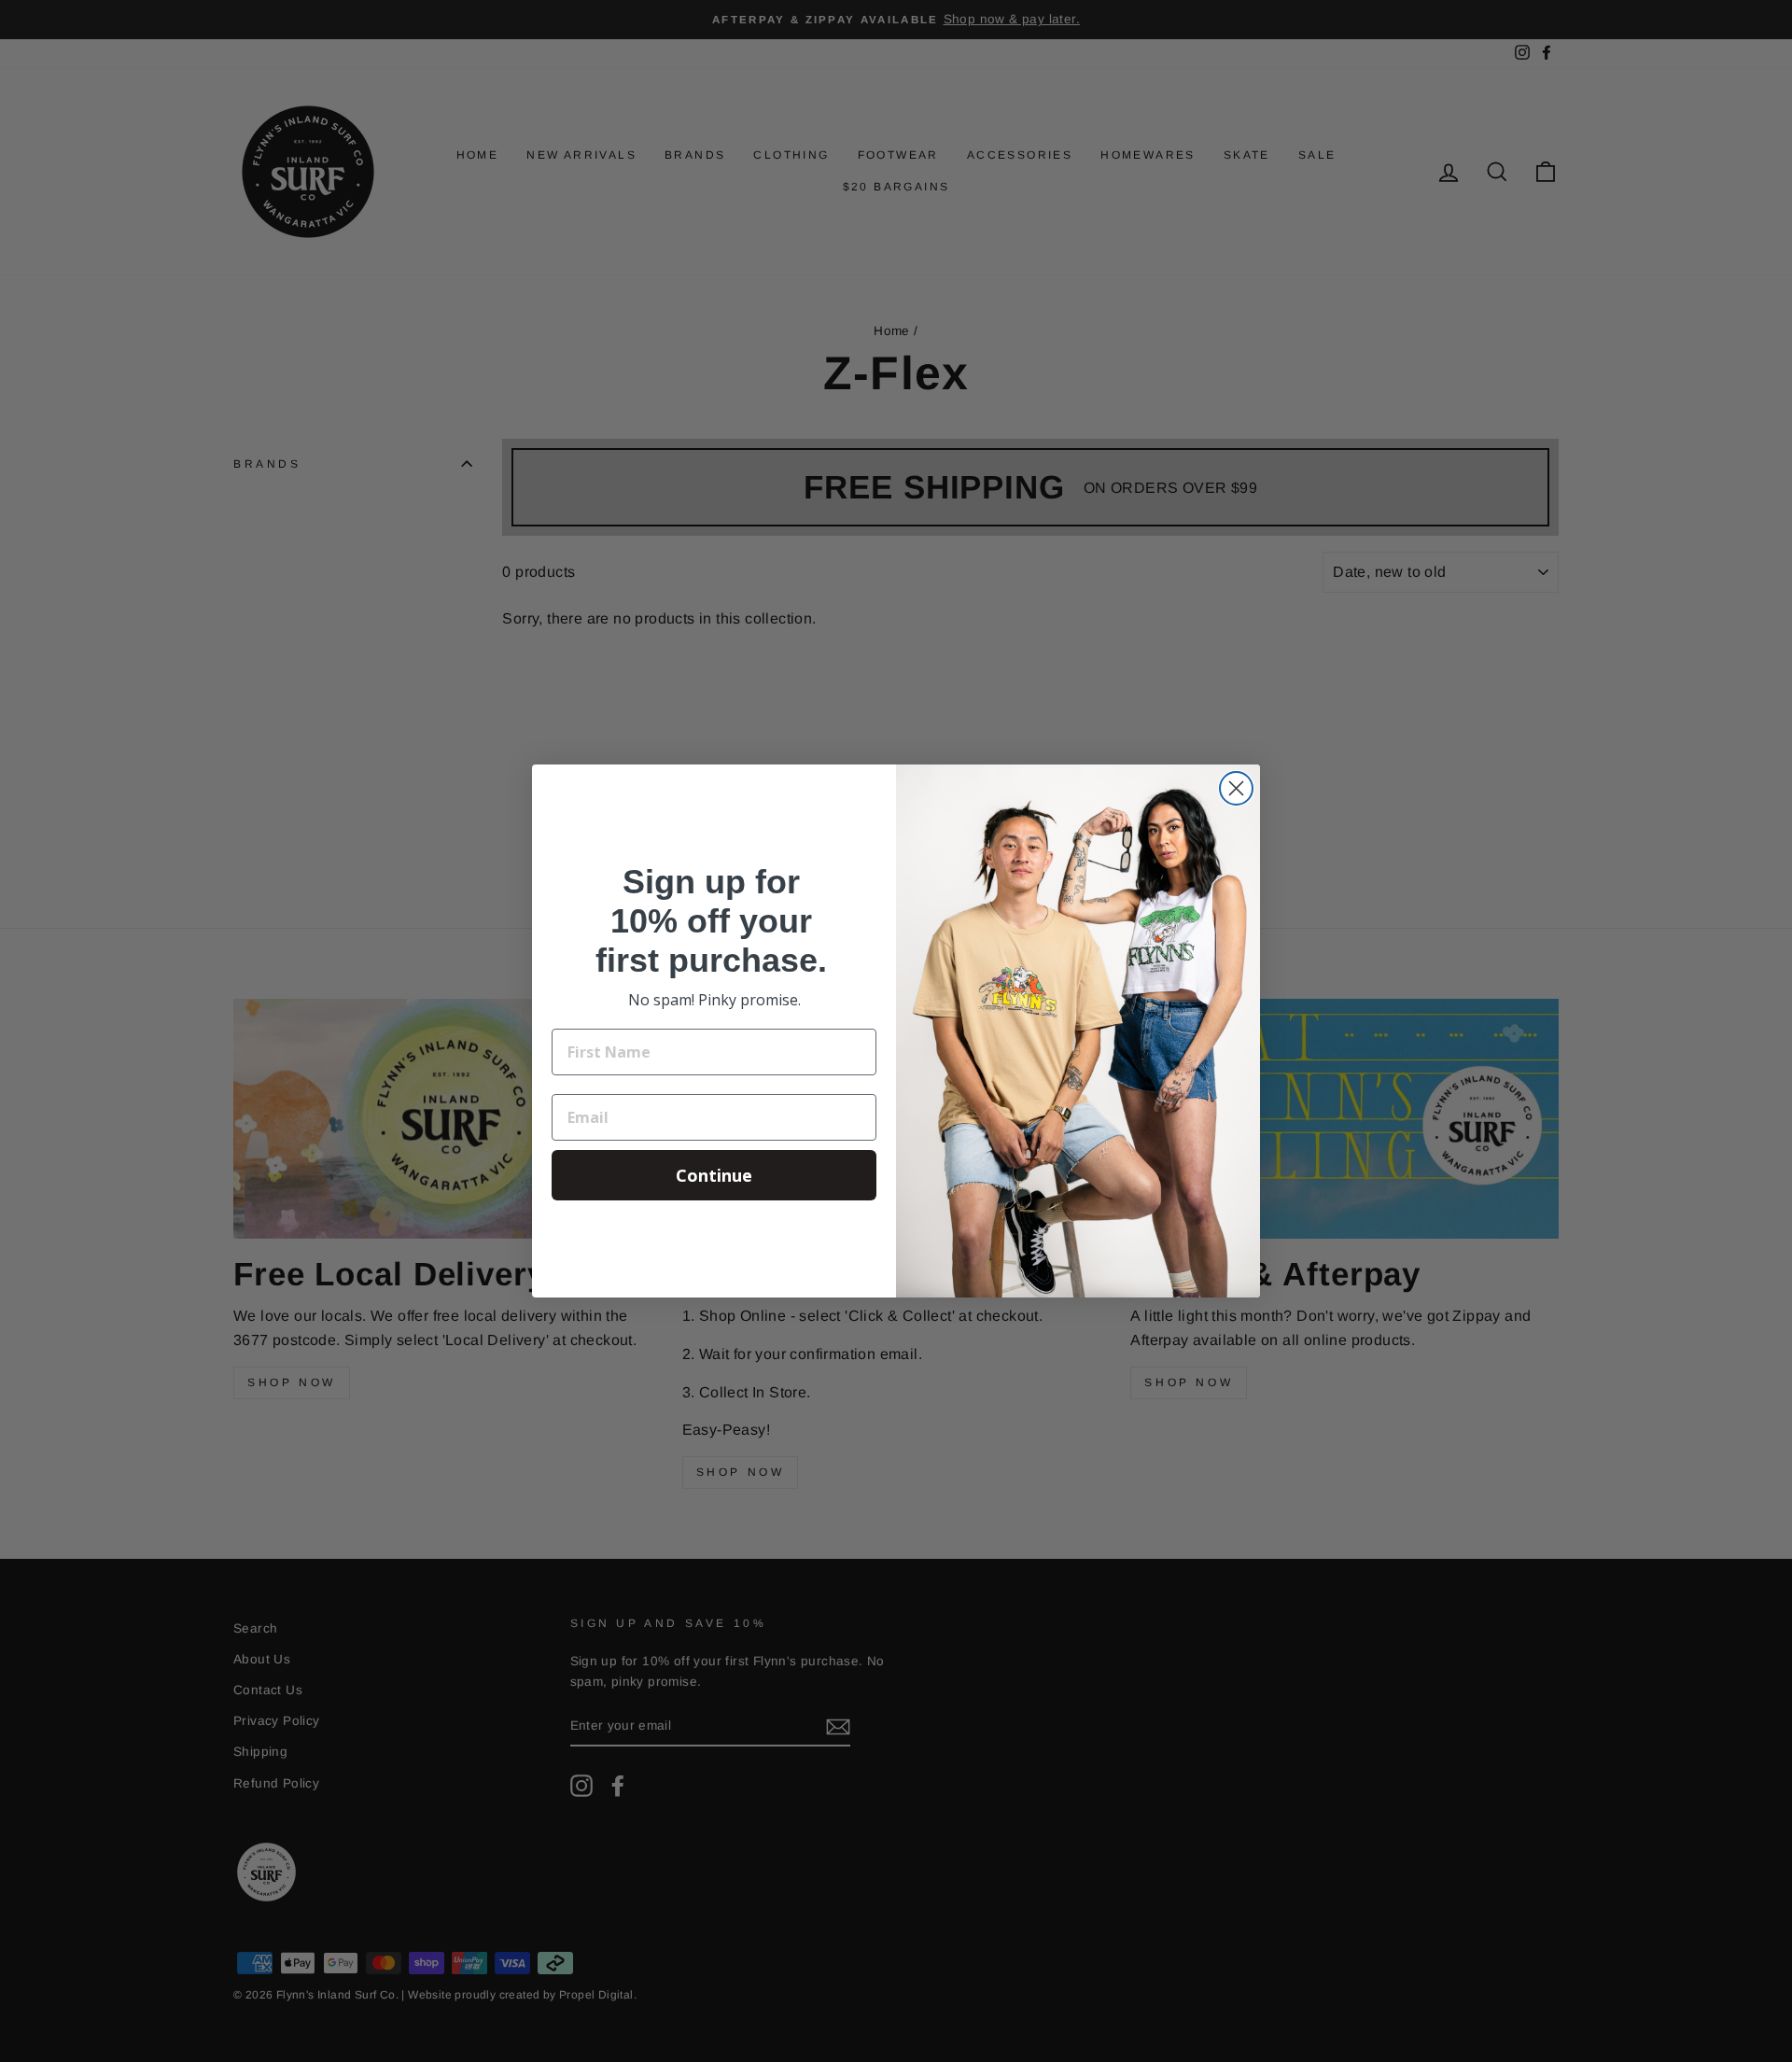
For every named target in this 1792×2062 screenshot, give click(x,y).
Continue (714, 1175)
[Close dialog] (1236, 788)
